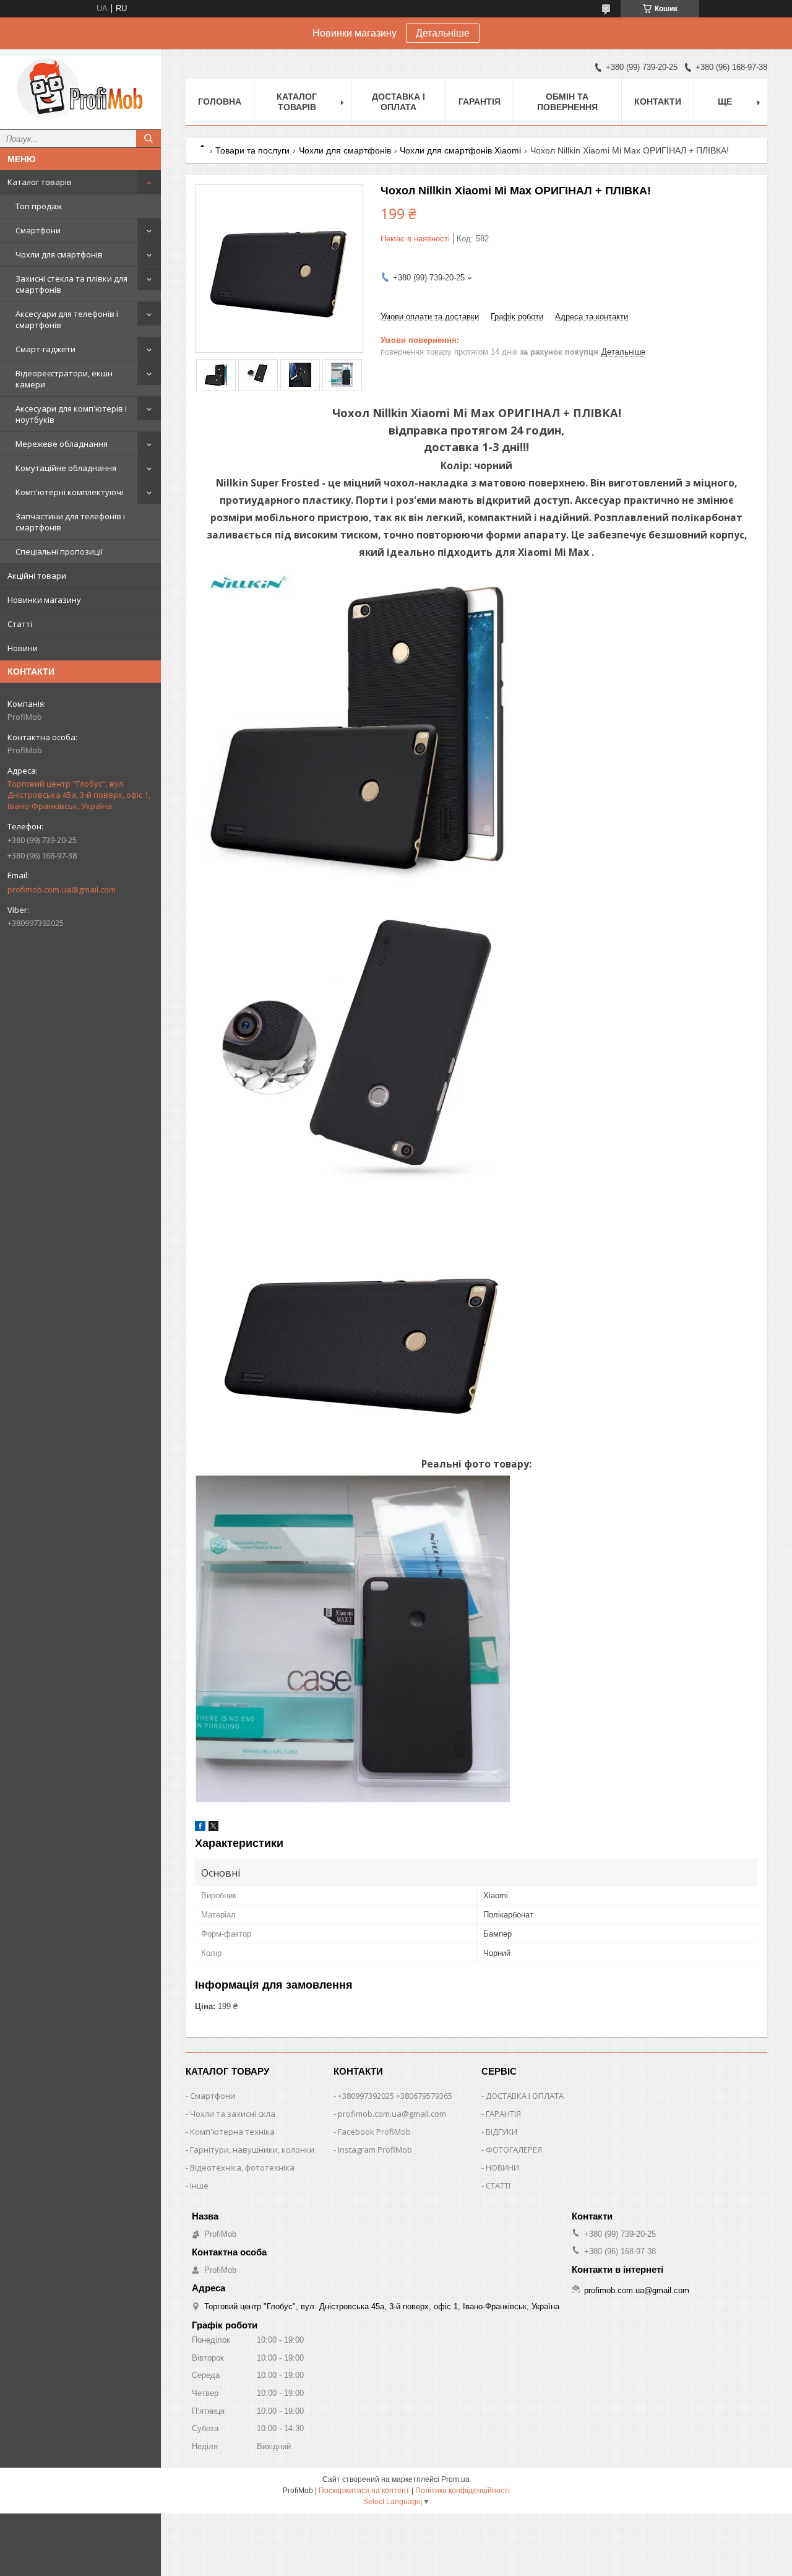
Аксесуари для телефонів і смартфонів (67, 319)
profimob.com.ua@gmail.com (62, 889)
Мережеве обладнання (62, 444)
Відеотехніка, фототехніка (242, 2168)
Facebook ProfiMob (374, 2132)
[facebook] (200, 1828)
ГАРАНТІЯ (503, 2114)
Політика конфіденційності (463, 2491)
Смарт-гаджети (45, 349)
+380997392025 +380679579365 (395, 2096)
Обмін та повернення (567, 102)
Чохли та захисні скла (233, 2114)
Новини (23, 648)
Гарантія (480, 102)
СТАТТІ (498, 2185)
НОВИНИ (502, 2168)
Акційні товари (37, 576)
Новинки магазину (44, 600)
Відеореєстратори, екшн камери (64, 379)
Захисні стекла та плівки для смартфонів (71, 284)
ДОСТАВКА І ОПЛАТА (525, 2096)
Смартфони (38, 230)
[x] (213, 1828)
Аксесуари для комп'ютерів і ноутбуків (71, 414)
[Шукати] (148, 139)
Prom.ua (455, 2479)
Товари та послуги (252, 150)
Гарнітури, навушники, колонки (252, 2150)
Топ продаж (39, 206)
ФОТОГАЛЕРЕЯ (514, 2150)
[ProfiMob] (80, 89)
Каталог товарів (40, 182)
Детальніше (443, 33)
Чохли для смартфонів (59, 254)
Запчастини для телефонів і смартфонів (70, 522)
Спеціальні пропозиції (59, 551)
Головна (220, 102)
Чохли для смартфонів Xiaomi (460, 150)
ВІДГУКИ (501, 2132)
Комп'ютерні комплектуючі (69, 492)
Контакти (658, 102)
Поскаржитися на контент (364, 2491)
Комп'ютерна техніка (232, 2132)
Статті (20, 624)
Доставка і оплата (398, 102)
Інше (199, 2185)
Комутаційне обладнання (66, 468)
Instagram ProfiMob (375, 2150)
